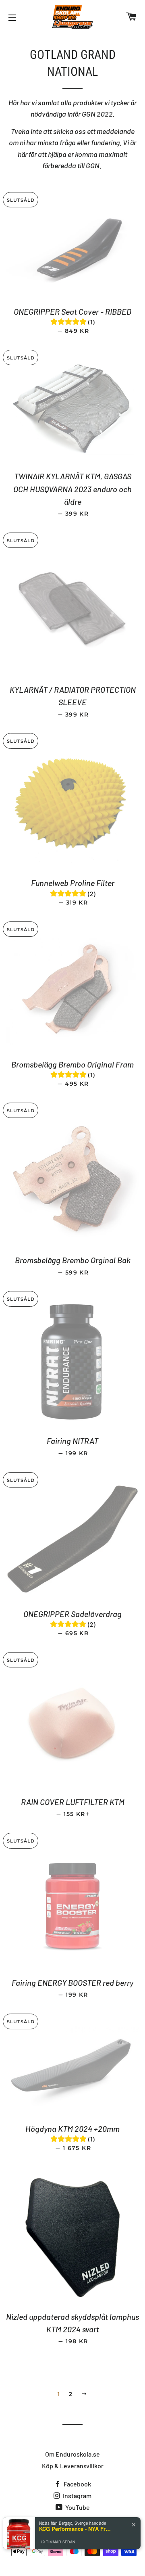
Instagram (77, 2496)
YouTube (77, 2507)
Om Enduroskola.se (72, 2454)
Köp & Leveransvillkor (73, 2466)
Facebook (77, 2484)
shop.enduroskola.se (85, 2525)
